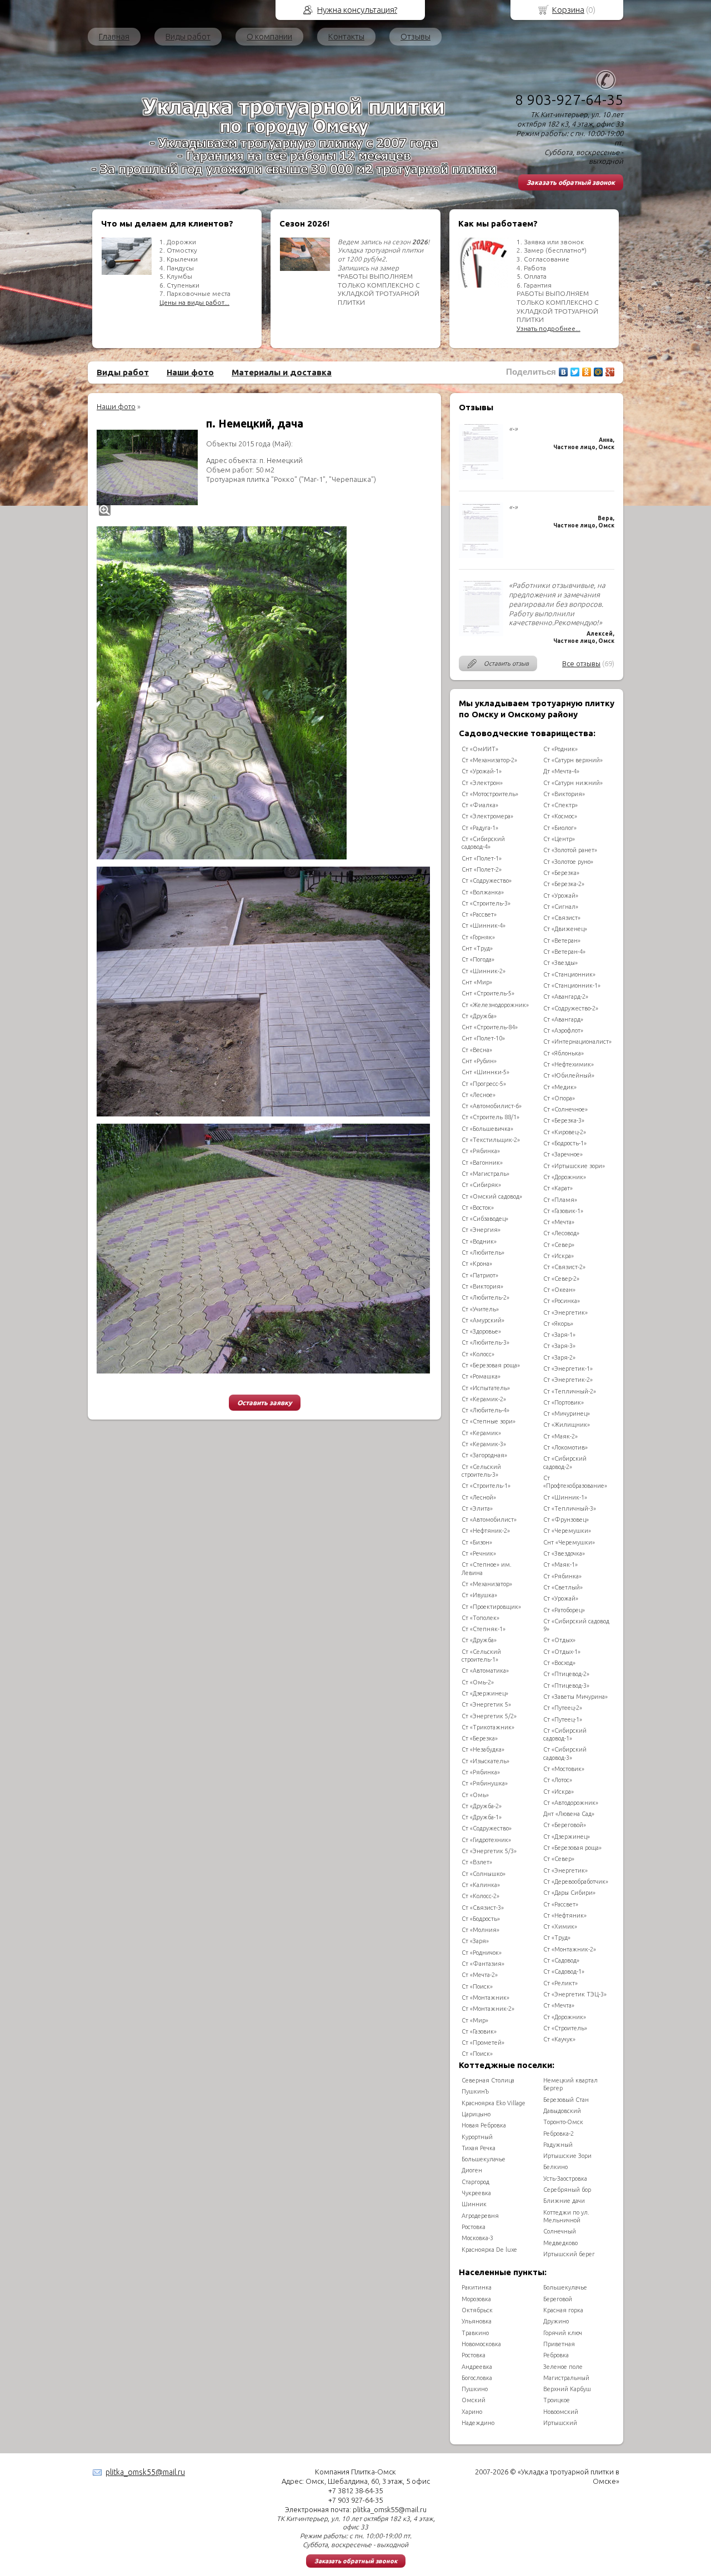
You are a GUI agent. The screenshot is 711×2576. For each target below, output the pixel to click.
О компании (269, 36)
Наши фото (190, 372)
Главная (114, 36)
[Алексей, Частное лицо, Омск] (481, 633)
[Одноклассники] (587, 372)
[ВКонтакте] (564, 372)
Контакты (346, 36)
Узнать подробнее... (549, 328)
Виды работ (188, 36)
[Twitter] (575, 372)
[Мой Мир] (599, 372)
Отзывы (415, 36)
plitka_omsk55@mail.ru (145, 2472)
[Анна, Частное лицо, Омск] (481, 477)
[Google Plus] (610, 372)
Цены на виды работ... (194, 302)
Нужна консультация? (357, 10)
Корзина (568, 10)
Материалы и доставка (282, 372)
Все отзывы (581, 663)
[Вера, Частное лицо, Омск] (481, 555)
